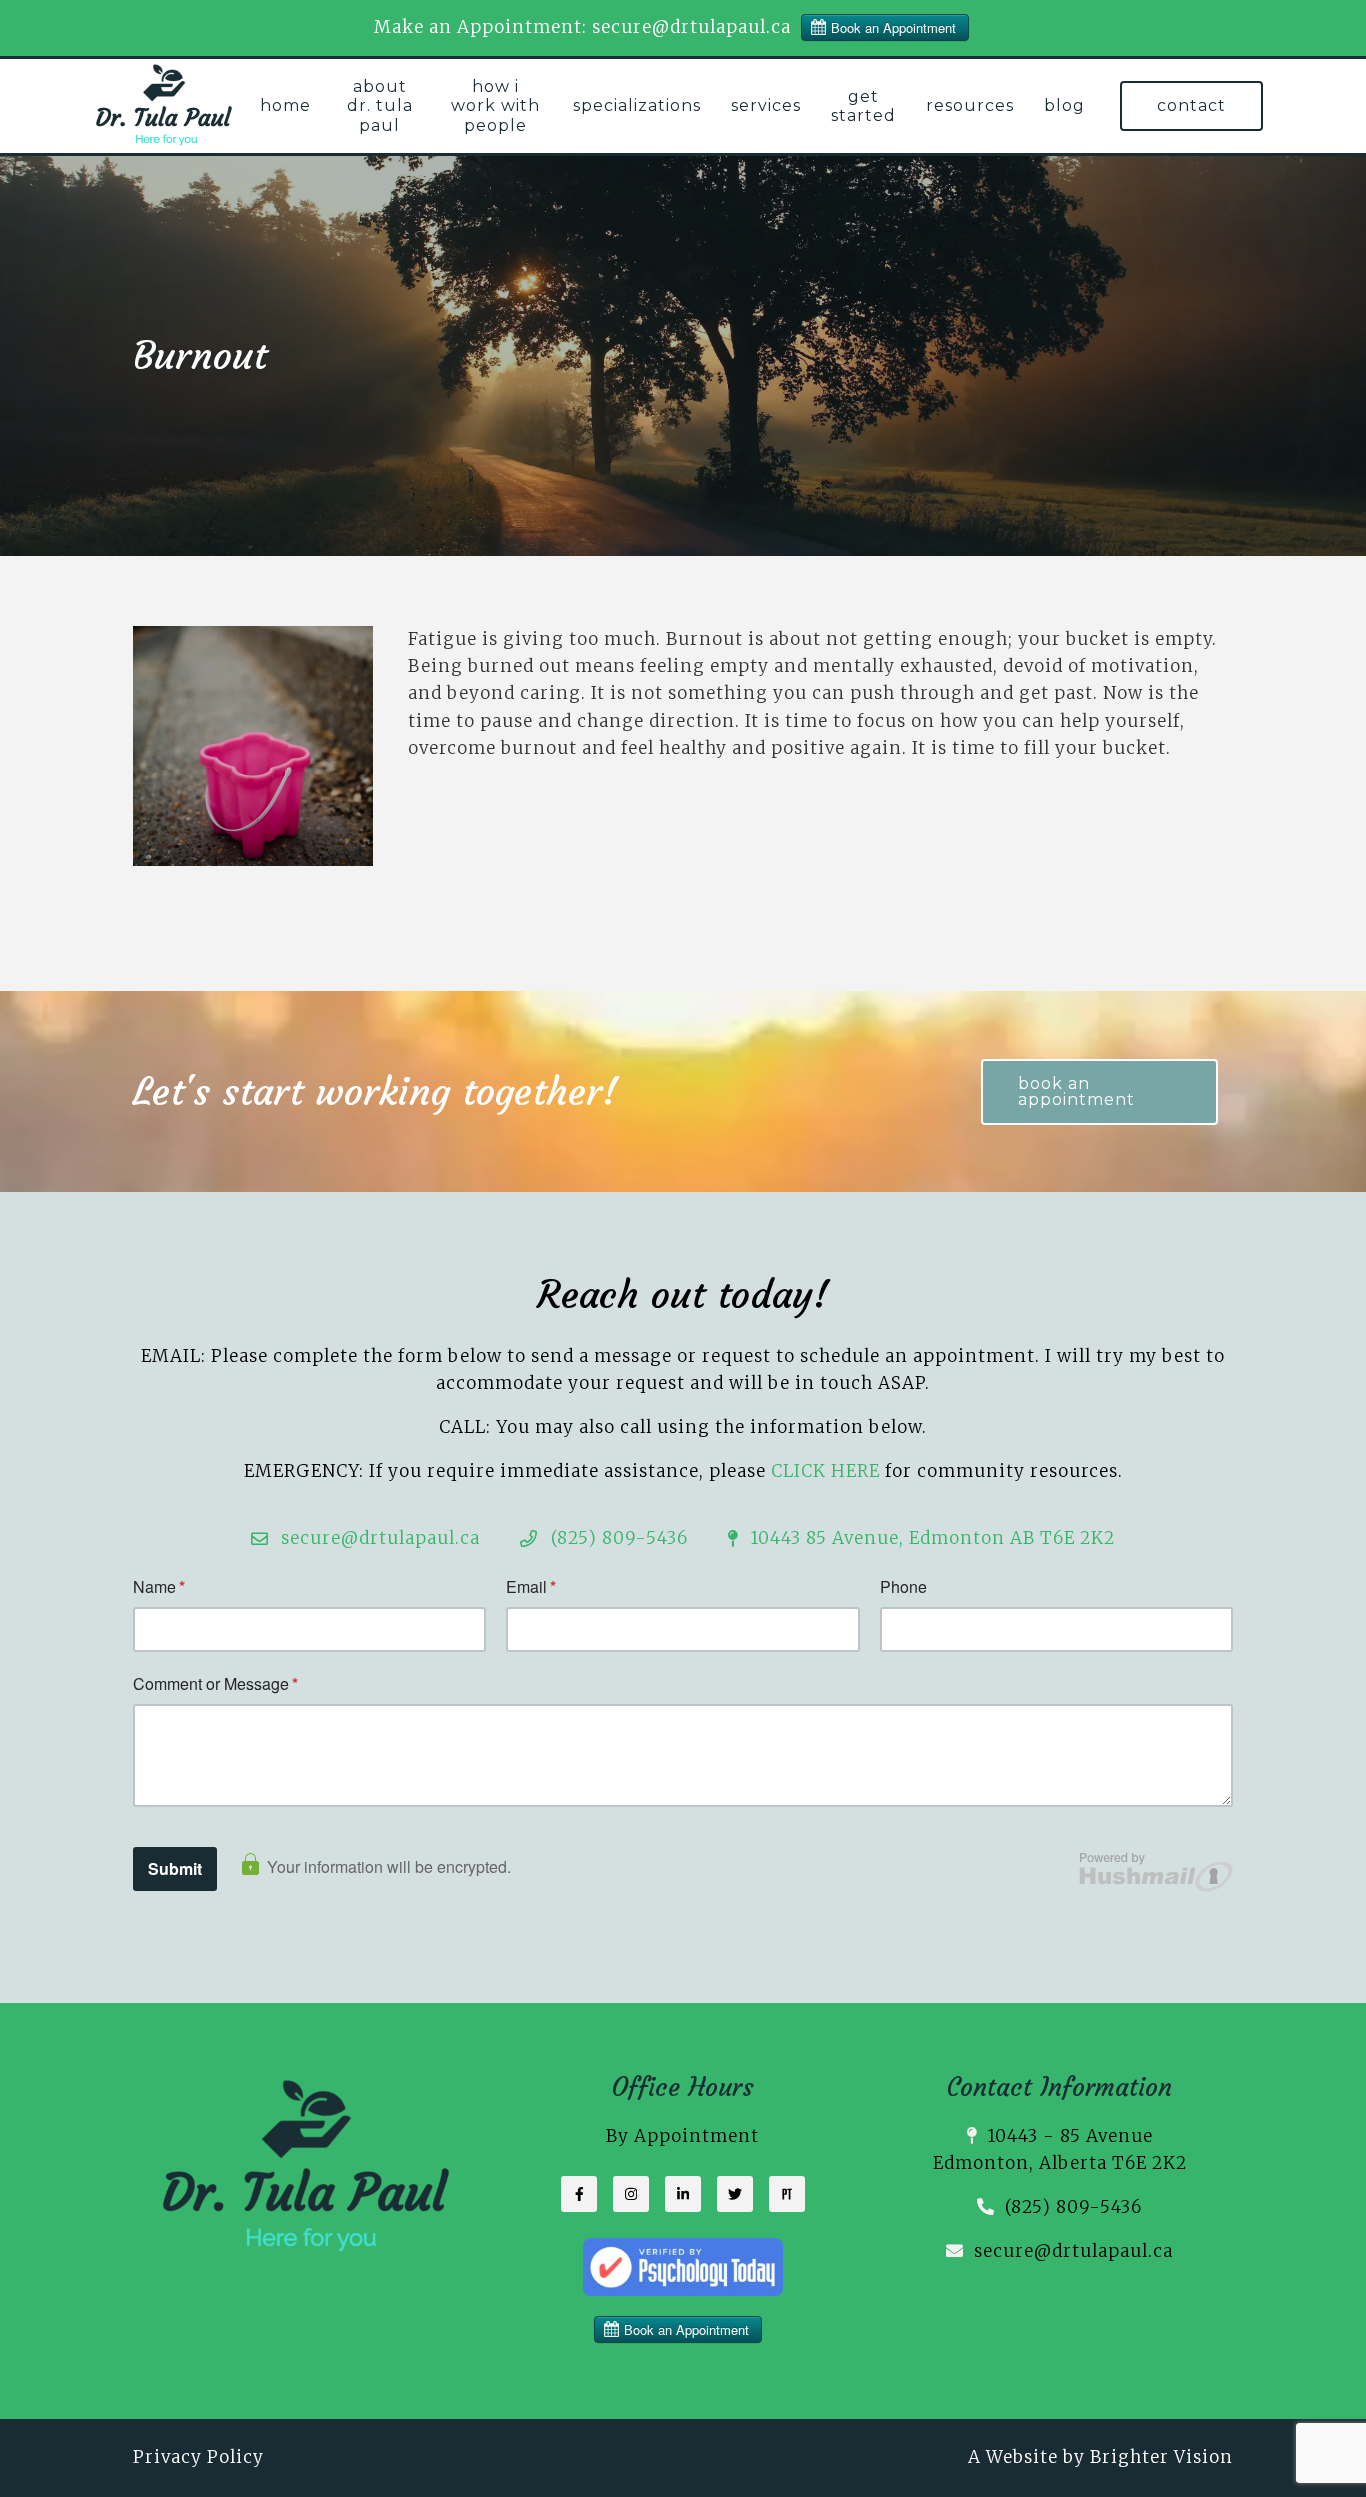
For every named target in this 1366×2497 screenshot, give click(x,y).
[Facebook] (579, 2194)
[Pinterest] (787, 2194)
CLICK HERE (825, 1471)
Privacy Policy (198, 2457)
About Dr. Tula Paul (380, 105)
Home (285, 105)
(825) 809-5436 (1073, 2207)
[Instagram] (631, 2194)
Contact (1191, 105)
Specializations (637, 105)
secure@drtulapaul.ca (1073, 2251)
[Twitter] (735, 2194)
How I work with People (495, 105)
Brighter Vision (1161, 2457)
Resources (970, 105)
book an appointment (1076, 1091)
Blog (1064, 105)
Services (766, 105)
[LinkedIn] (683, 2194)
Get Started (863, 106)
